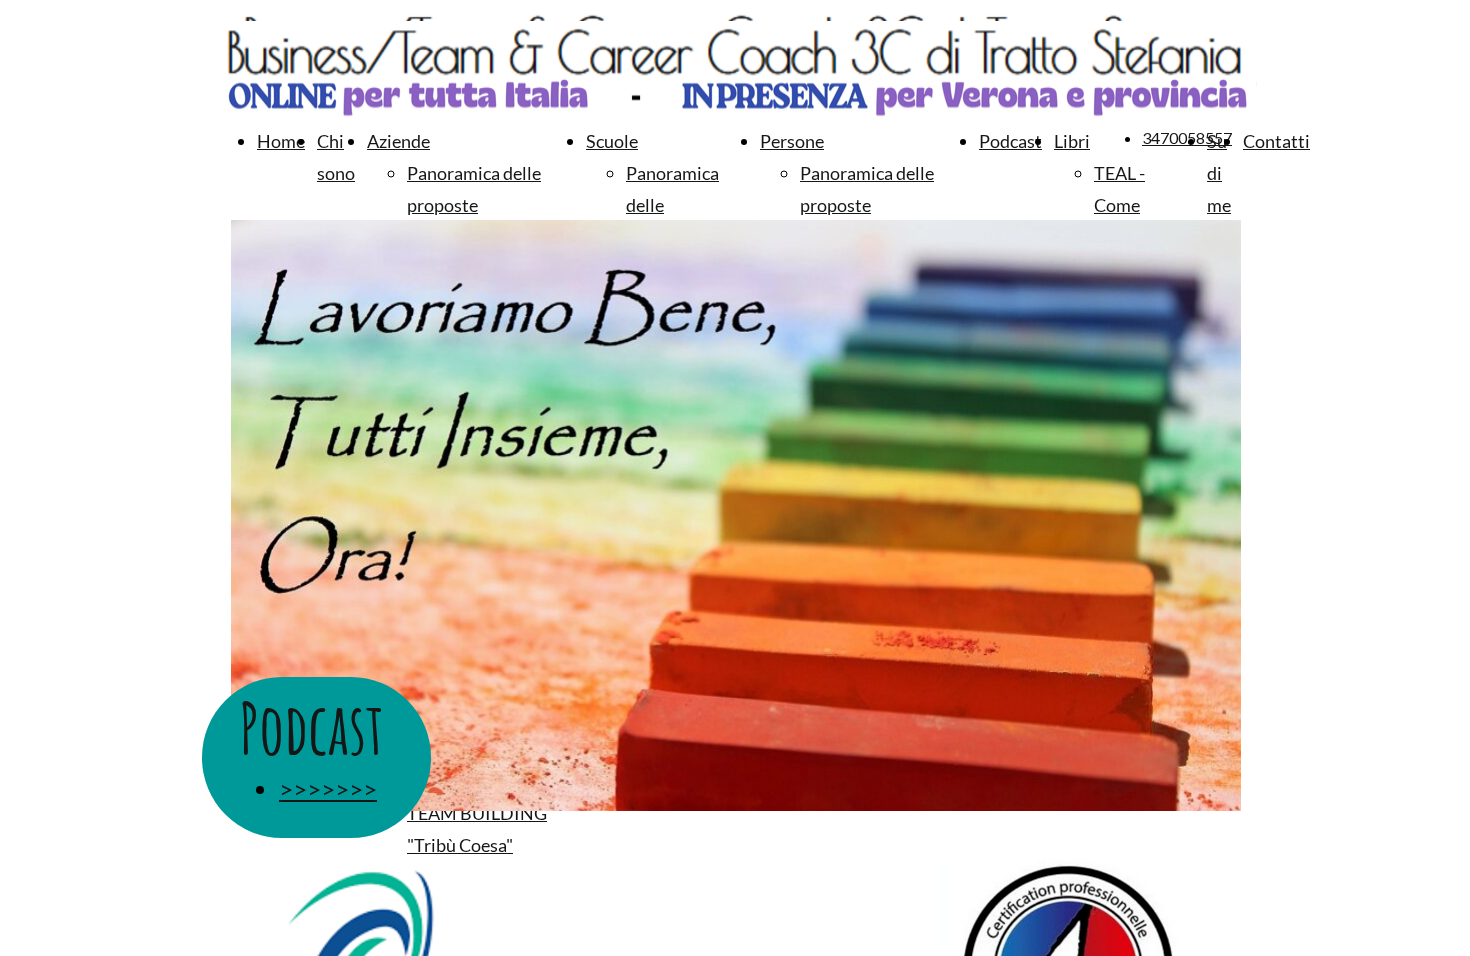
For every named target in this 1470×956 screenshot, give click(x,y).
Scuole (612, 141)
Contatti (1276, 141)
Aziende (398, 141)
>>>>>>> (328, 788)
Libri (1072, 141)
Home (281, 141)
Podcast (1010, 141)
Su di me (1219, 173)
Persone (792, 141)
